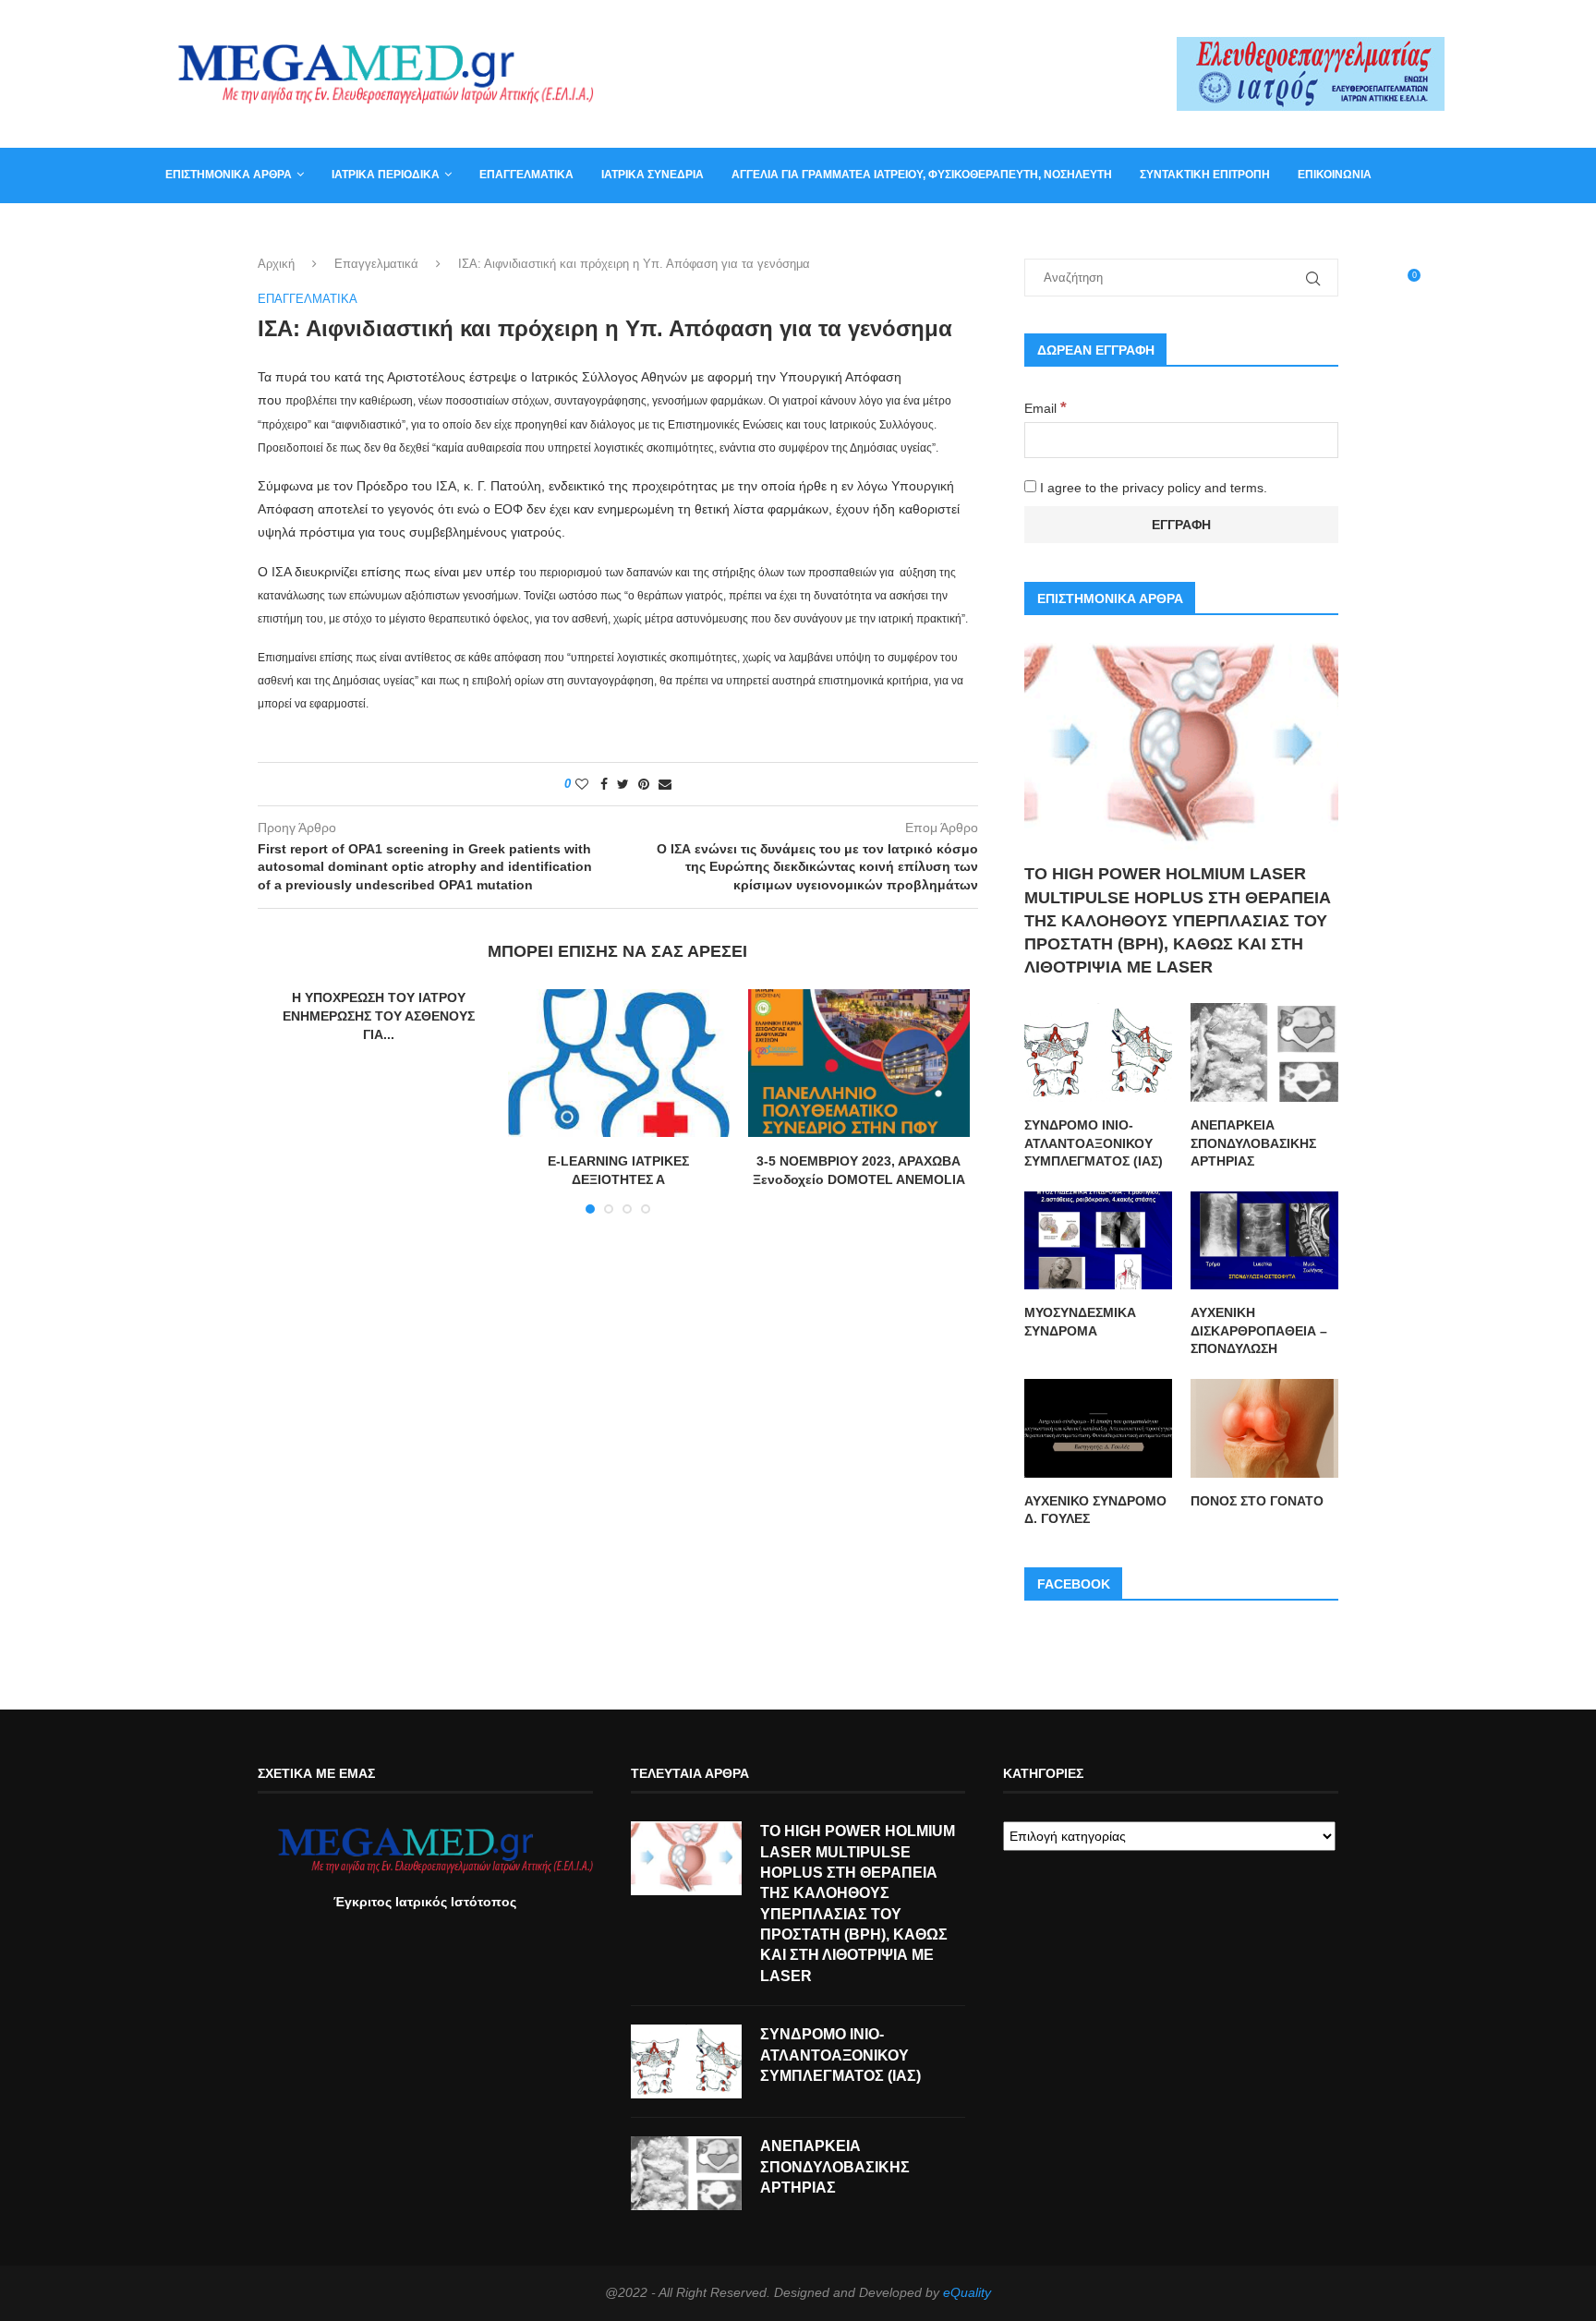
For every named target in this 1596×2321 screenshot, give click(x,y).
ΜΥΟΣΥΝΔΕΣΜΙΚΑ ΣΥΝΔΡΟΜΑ (1080, 1322)
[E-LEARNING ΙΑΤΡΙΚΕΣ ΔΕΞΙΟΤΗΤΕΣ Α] (619, 1063)
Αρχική (276, 264)
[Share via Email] (665, 784)
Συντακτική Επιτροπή (1205, 175)
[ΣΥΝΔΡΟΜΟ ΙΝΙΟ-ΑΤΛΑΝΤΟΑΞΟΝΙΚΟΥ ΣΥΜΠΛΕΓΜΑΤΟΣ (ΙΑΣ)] (1098, 1052)
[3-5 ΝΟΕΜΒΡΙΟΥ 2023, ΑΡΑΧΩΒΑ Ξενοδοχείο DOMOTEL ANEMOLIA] (859, 1063)
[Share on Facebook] (604, 784)
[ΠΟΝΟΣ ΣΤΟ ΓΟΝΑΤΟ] (1264, 1428)
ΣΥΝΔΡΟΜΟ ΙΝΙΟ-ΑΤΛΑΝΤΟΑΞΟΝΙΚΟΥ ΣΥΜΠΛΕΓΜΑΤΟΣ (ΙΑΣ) (1094, 1143)
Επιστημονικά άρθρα (229, 175)
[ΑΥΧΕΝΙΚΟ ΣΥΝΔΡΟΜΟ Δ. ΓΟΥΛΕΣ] (1098, 1428)
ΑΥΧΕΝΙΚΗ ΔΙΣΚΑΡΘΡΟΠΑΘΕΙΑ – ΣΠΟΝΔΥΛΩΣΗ (1259, 1330)
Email (1046, 408)
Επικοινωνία (1335, 175)
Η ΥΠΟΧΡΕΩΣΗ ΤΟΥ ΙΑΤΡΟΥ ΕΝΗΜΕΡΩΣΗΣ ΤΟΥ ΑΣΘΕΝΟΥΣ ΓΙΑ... (379, 1015)
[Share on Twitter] (623, 784)
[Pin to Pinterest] (644, 784)
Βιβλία (255, 229)
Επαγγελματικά (526, 175)
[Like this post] (582, 784)
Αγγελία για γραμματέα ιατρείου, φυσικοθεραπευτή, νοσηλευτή (922, 175)
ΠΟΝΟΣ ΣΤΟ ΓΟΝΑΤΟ (1257, 1501)
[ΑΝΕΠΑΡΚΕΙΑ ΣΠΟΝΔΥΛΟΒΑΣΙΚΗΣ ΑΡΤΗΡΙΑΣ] (1264, 1052)
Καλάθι (187, 229)
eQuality (967, 2292)
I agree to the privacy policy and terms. (1152, 488)
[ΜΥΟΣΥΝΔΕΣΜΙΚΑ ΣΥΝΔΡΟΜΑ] (1098, 1241)
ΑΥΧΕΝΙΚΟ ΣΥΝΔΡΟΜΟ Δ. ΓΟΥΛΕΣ (1095, 1510)
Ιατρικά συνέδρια (653, 175)
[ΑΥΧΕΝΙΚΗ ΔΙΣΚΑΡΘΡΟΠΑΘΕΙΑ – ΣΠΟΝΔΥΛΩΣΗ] (1264, 1241)
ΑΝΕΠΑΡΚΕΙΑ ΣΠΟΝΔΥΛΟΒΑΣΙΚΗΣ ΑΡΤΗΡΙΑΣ (1253, 1143)
